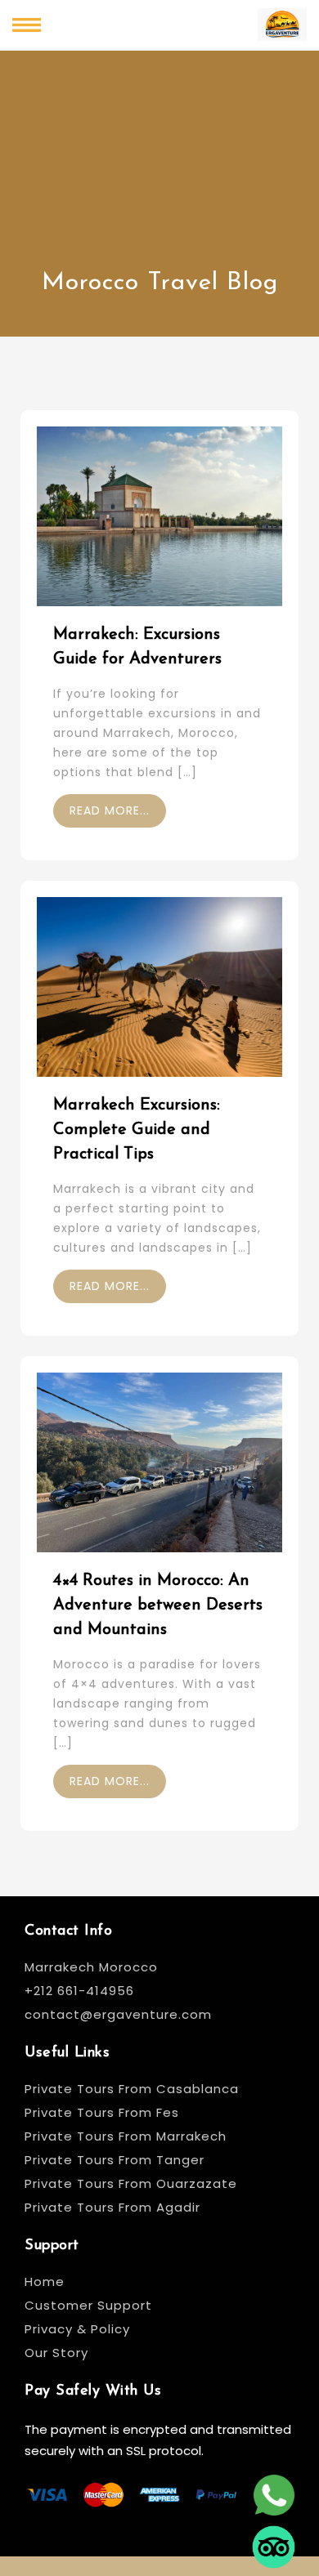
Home (45, 2281)
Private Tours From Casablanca (134, 2089)
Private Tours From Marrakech (126, 2136)
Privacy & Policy (77, 2329)
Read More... (110, 810)
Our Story (56, 2353)
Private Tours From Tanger (115, 2160)
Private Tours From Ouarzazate (131, 2183)
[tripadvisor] (274, 2534)
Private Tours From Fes (102, 2112)
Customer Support (88, 2305)
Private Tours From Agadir (112, 2207)
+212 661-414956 (79, 1991)
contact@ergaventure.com (118, 2014)
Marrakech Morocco (91, 1967)
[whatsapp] (274, 2482)
